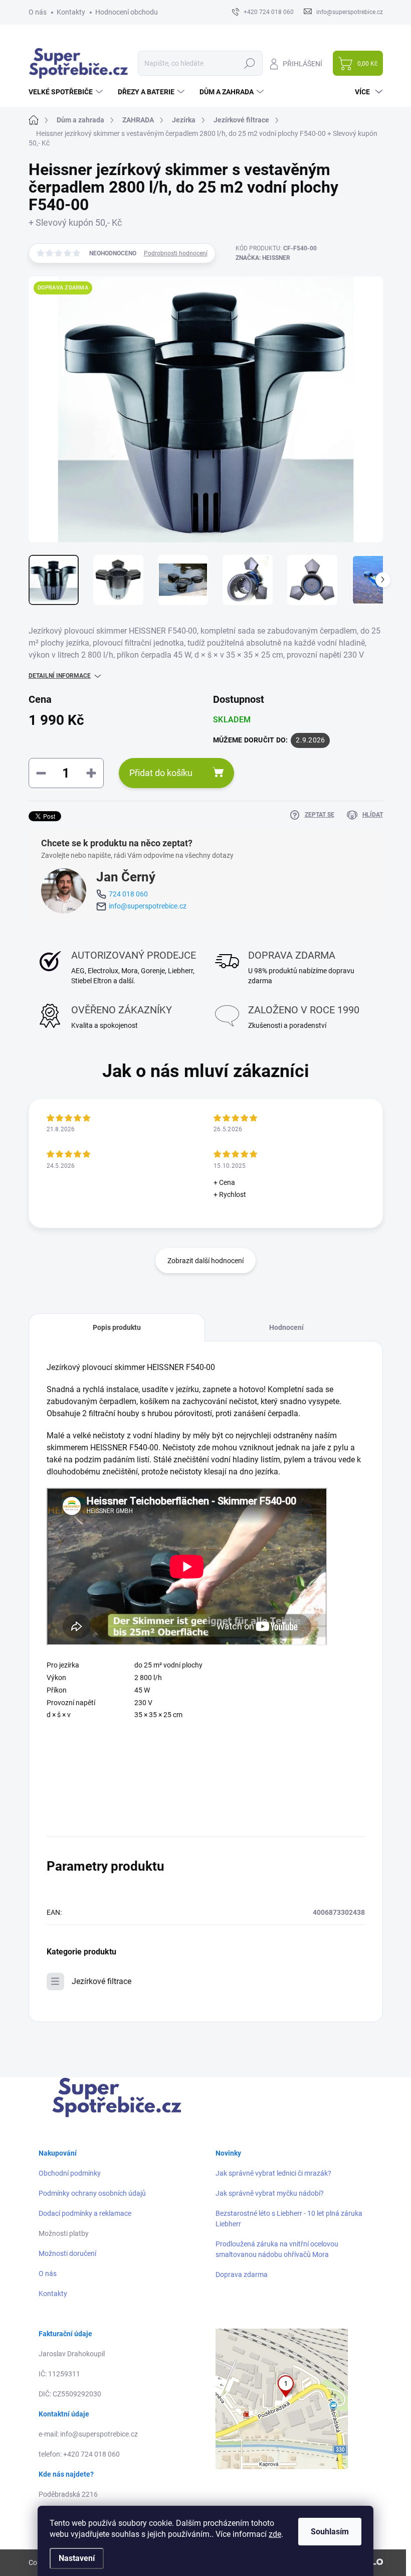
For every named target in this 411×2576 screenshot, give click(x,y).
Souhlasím (330, 2532)
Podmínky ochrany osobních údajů (92, 2193)
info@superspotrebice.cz (148, 906)
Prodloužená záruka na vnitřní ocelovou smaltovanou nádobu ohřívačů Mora (277, 2249)
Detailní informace (60, 676)
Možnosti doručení (67, 2253)
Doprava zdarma (242, 2275)
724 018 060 (128, 894)
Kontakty (71, 12)
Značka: (263, 258)
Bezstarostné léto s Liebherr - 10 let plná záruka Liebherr (289, 2219)
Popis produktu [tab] (117, 1327)
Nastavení (77, 2558)
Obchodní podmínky (70, 2173)
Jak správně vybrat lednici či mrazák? (273, 2173)
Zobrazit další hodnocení (205, 1261)
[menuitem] (67, 92)
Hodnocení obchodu (127, 12)
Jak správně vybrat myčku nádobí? (270, 2193)
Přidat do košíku (161, 773)
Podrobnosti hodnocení (176, 253)
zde (275, 2534)
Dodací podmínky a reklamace (85, 2213)
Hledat (249, 63)
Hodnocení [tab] (286, 1327)
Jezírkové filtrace (101, 1981)
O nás (38, 12)
